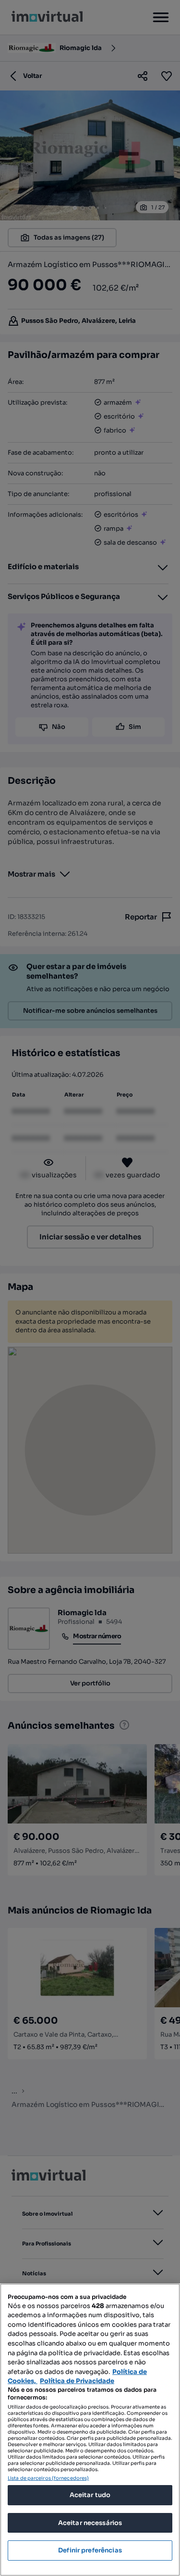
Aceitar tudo (90, 2495)
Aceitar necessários (90, 2523)
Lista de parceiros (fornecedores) (48, 2478)
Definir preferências (90, 2550)
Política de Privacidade (77, 2381)
